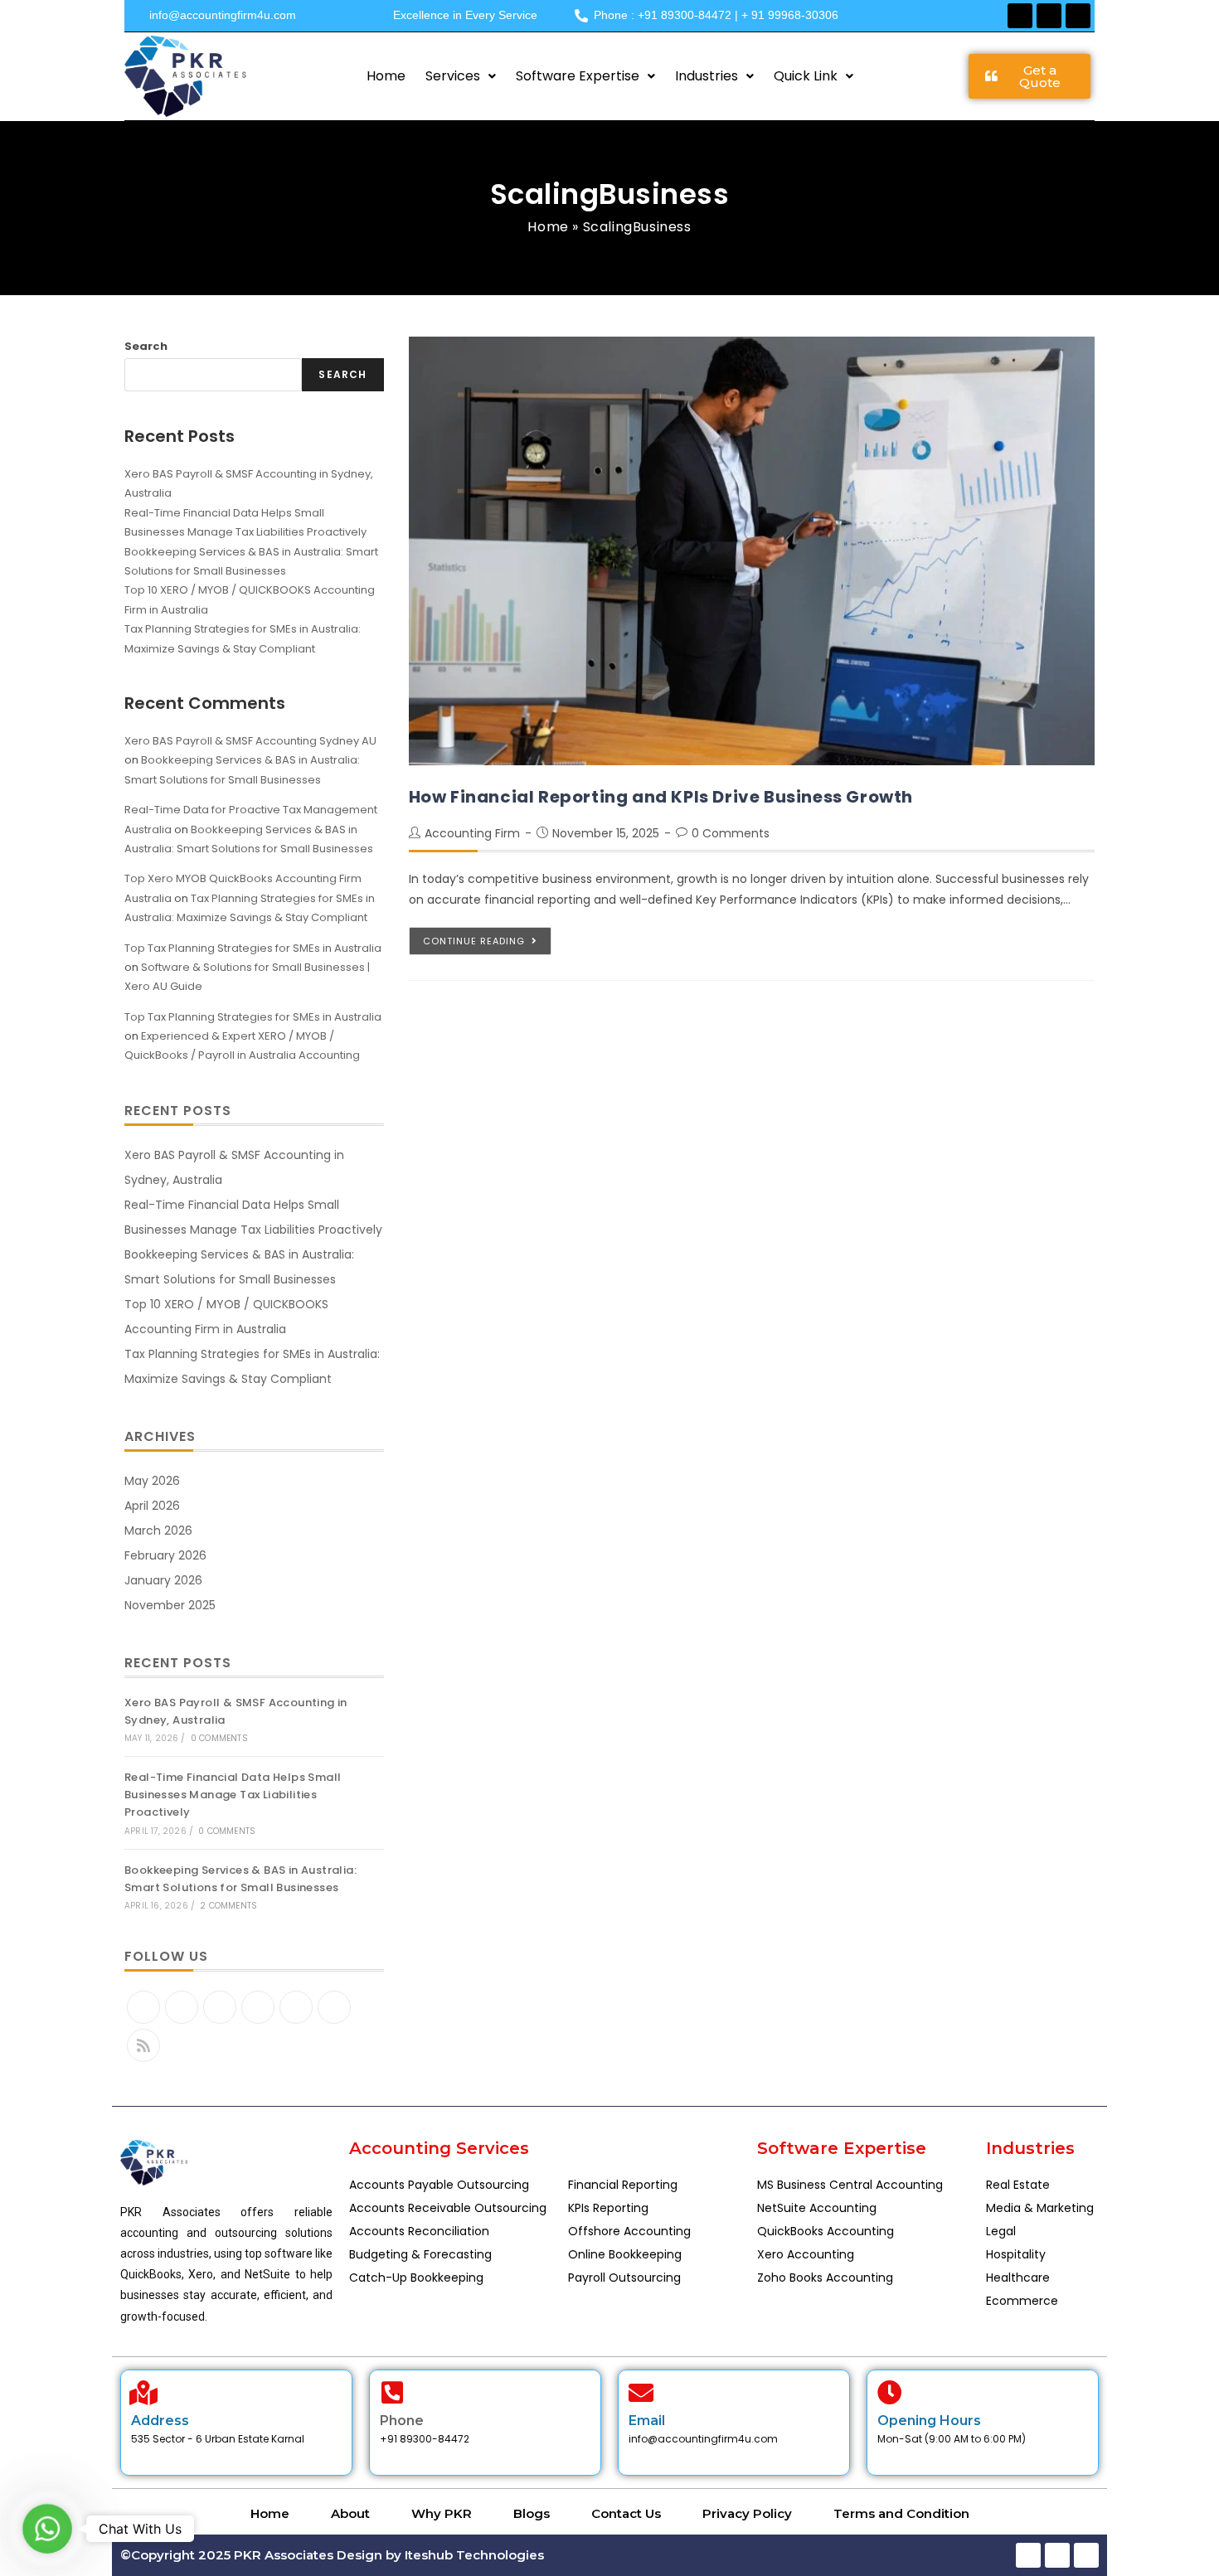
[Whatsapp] (1078, 16)
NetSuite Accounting (817, 2208)
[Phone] (392, 2393)
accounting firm (472, 833)
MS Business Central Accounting (850, 2185)
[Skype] (296, 2007)
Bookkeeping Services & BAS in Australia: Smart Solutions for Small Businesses (240, 1879)
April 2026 (152, 1506)
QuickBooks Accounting (826, 2231)
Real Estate (1018, 2185)
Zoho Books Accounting (825, 2278)
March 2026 (158, 1531)
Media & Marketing (1040, 2208)
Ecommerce (1022, 2301)
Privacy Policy (747, 2513)
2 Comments (228, 1906)
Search (146, 346)
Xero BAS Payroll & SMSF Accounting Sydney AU (250, 741)
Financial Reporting (623, 2185)
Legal (1001, 2231)
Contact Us (626, 2513)
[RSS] (143, 2045)
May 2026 (152, 1481)
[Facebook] (1020, 16)
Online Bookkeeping (625, 2254)
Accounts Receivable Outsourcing (448, 2208)
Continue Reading (474, 941)
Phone (402, 2421)
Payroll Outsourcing (624, 2278)
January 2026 (163, 1580)
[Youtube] (334, 2007)
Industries (707, 76)
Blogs (532, 2513)
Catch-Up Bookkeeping (416, 2278)
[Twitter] (143, 2007)
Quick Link (806, 76)
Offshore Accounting (629, 2231)
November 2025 (170, 1605)
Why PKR (442, 2513)
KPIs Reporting (608, 2208)
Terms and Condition (901, 2513)
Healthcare (1018, 2278)
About (350, 2513)
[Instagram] (220, 2007)
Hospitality (1016, 2254)
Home (386, 76)
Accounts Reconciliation (419, 2231)
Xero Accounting (806, 2254)
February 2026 (165, 1555)
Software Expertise (578, 76)
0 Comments (731, 833)
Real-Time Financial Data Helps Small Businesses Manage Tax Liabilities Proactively (233, 1795)
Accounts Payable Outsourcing (439, 2185)
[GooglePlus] (258, 2007)
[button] (461, 76)
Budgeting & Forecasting (420, 2254)
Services (453, 76)
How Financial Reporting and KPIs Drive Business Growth (661, 797)
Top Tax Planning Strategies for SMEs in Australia (253, 948)
